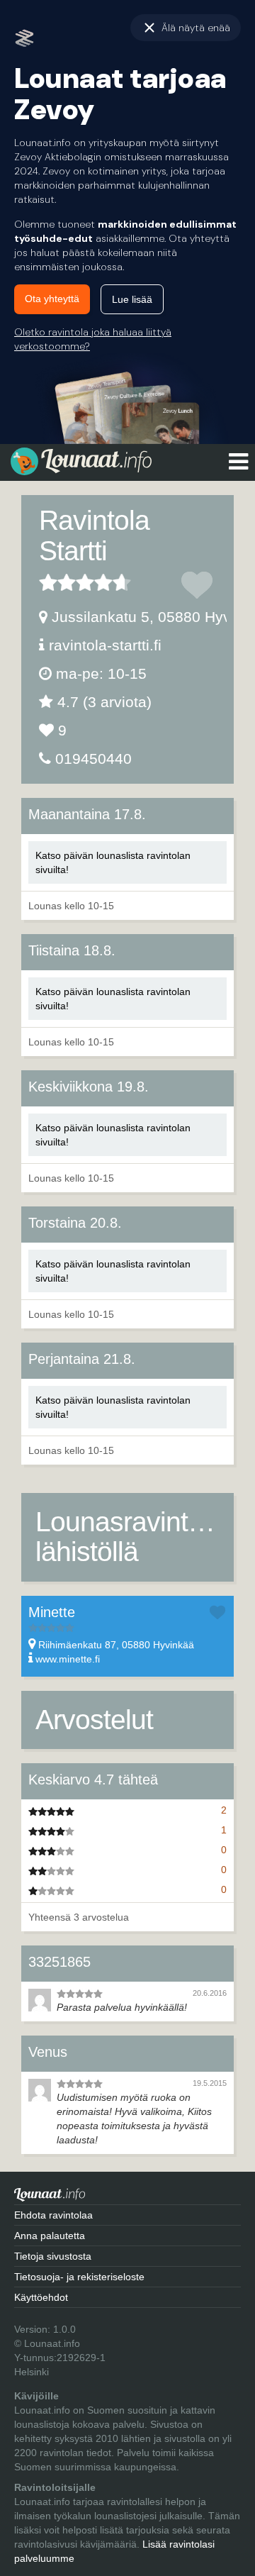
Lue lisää (132, 299)
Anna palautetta (50, 2236)
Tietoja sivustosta (53, 2256)
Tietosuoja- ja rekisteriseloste (79, 2277)
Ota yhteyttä (52, 299)
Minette (52, 1612)
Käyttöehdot (41, 2297)
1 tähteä (48, 582)
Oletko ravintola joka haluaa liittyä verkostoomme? (93, 339)
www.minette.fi (68, 1659)
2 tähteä (57, 582)
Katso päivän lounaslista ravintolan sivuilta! (113, 862)
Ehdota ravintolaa (53, 2215)
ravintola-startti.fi (105, 645)
